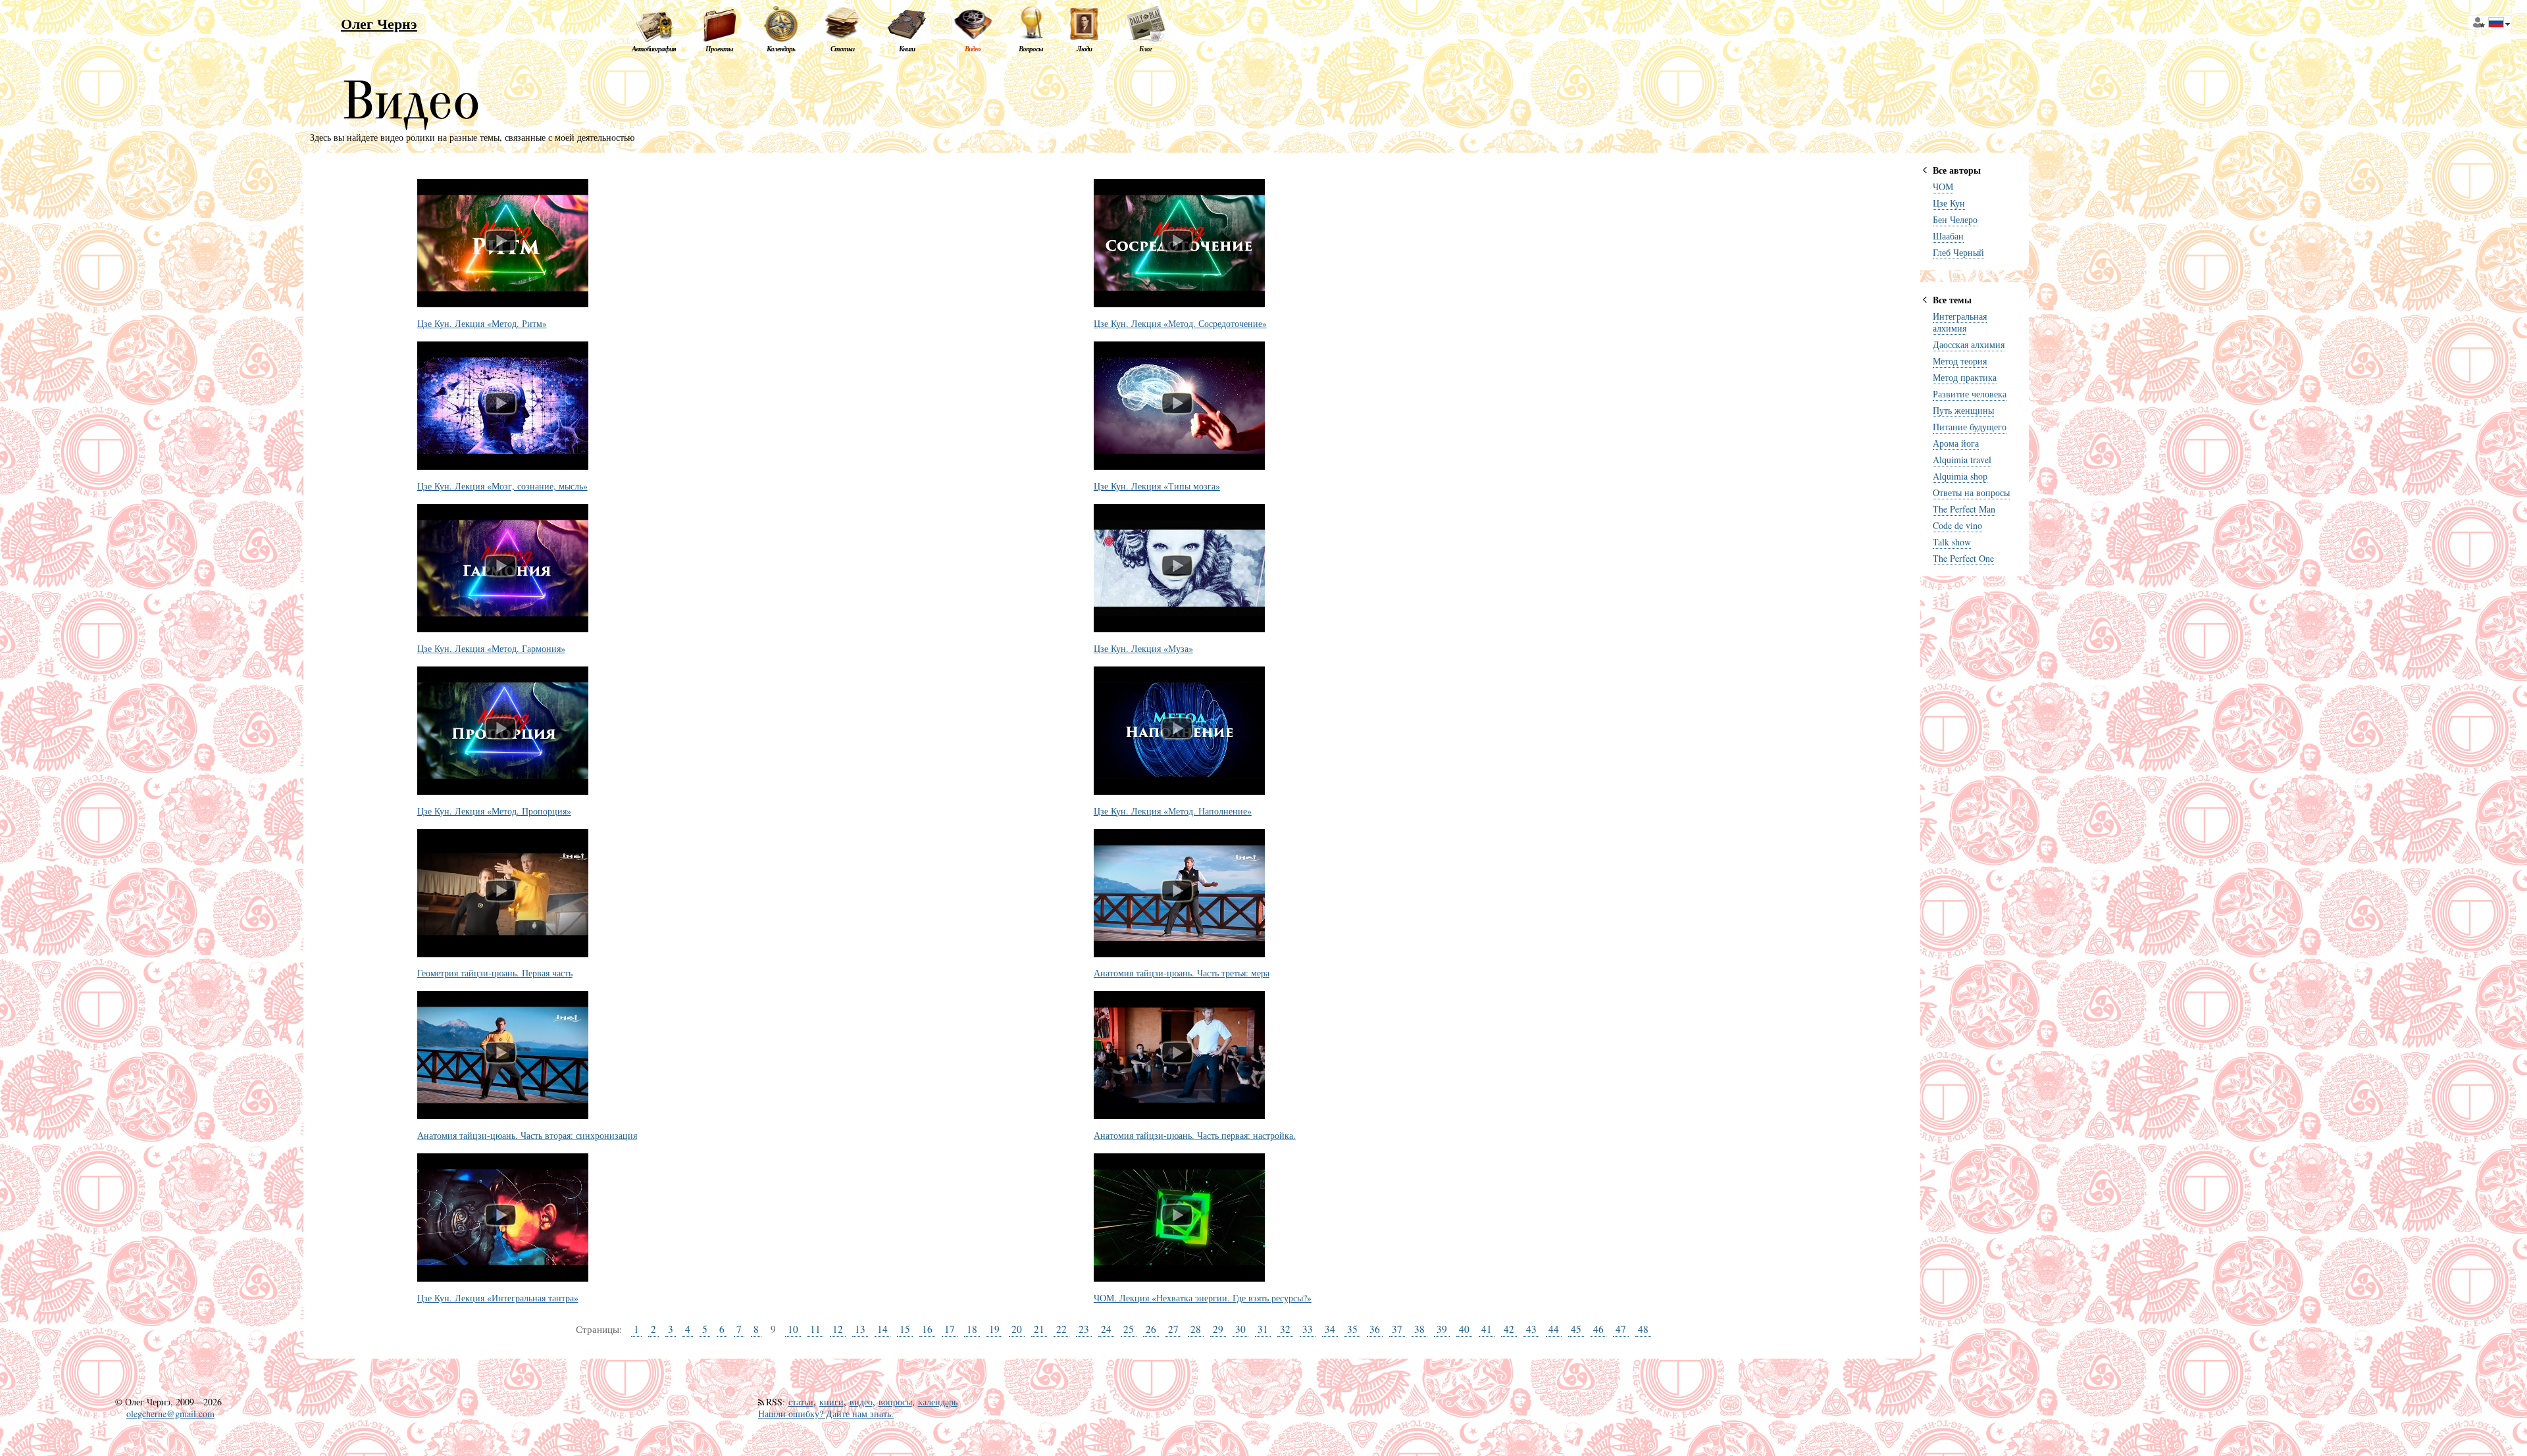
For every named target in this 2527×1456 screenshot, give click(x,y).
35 (1352, 1329)
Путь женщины (1963, 410)
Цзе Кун (1949, 203)
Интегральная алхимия (1960, 322)
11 (815, 1329)
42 (1509, 1329)
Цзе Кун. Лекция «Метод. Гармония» (491, 649)
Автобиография (654, 49)
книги (831, 1402)
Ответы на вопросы (1971, 492)
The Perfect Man (1964, 509)
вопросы (895, 1402)
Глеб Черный (1958, 252)
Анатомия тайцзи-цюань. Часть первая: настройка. (1195, 1136)
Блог (1145, 49)
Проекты (719, 49)
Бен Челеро (1955, 219)
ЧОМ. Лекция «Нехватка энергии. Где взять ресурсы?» (1203, 1298)
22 (1061, 1329)
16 (927, 1329)
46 (1598, 1329)
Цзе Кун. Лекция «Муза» (1143, 649)
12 (838, 1329)
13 (860, 1329)
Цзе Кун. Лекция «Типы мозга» (1157, 487)
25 (1129, 1329)
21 (1039, 1329)
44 (1554, 1329)
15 (905, 1329)
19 (994, 1329)
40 (1464, 1329)
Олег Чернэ (379, 23)
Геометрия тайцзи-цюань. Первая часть (495, 973)
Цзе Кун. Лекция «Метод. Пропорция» (494, 812)
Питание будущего (1970, 427)
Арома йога (1956, 443)
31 (1263, 1329)
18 (972, 1329)
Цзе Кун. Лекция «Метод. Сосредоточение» (1180, 324)
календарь (938, 1402)
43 (1531, 1329)
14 (882, 1329)
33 (1308, 1329)
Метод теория (1960, 361)
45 (1576, 1329)
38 (1419, 1329)
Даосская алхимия (1969, 344)
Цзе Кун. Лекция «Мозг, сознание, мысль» (502, 487)
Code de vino (1957, 525)
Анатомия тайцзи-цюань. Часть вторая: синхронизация (527, 1136)
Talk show (1952, 542)
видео (861, 1402)
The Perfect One (1963, 558)
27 (1173, 1329)
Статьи (842, 49)
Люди (1084, 49)
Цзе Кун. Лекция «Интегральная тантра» (498, 1298)
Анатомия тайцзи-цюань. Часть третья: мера (1182, 973)
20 (1017, 1329)
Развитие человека (1970, 394)
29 (1218, 1329)
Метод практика (1965, 377)
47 (1621, 1329)
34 (1330, 1329)
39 (1442, 1329)
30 (1240, 1329)
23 (1084, 1329)
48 (1643, 1329)
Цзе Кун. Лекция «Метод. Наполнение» (1173, 812)
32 (1285, 1329)
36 (1375, 1329)
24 (1106, 1329)
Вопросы (1031, 49)
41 (1487, 1329)
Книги (907, 49)
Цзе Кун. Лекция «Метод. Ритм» (482, 324)
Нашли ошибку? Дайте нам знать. (826, 1414)
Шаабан (1948, 236)
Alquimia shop (1960, 476)
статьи (801, 1402)
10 (793, 1329)
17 (950, 1329)
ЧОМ (1943, 187)
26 (1151, 1329)
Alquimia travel (1962, 460)
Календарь (781, 49)
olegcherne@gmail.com (170, 1414)
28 (1196, 1329)
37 (1397, 1329)
